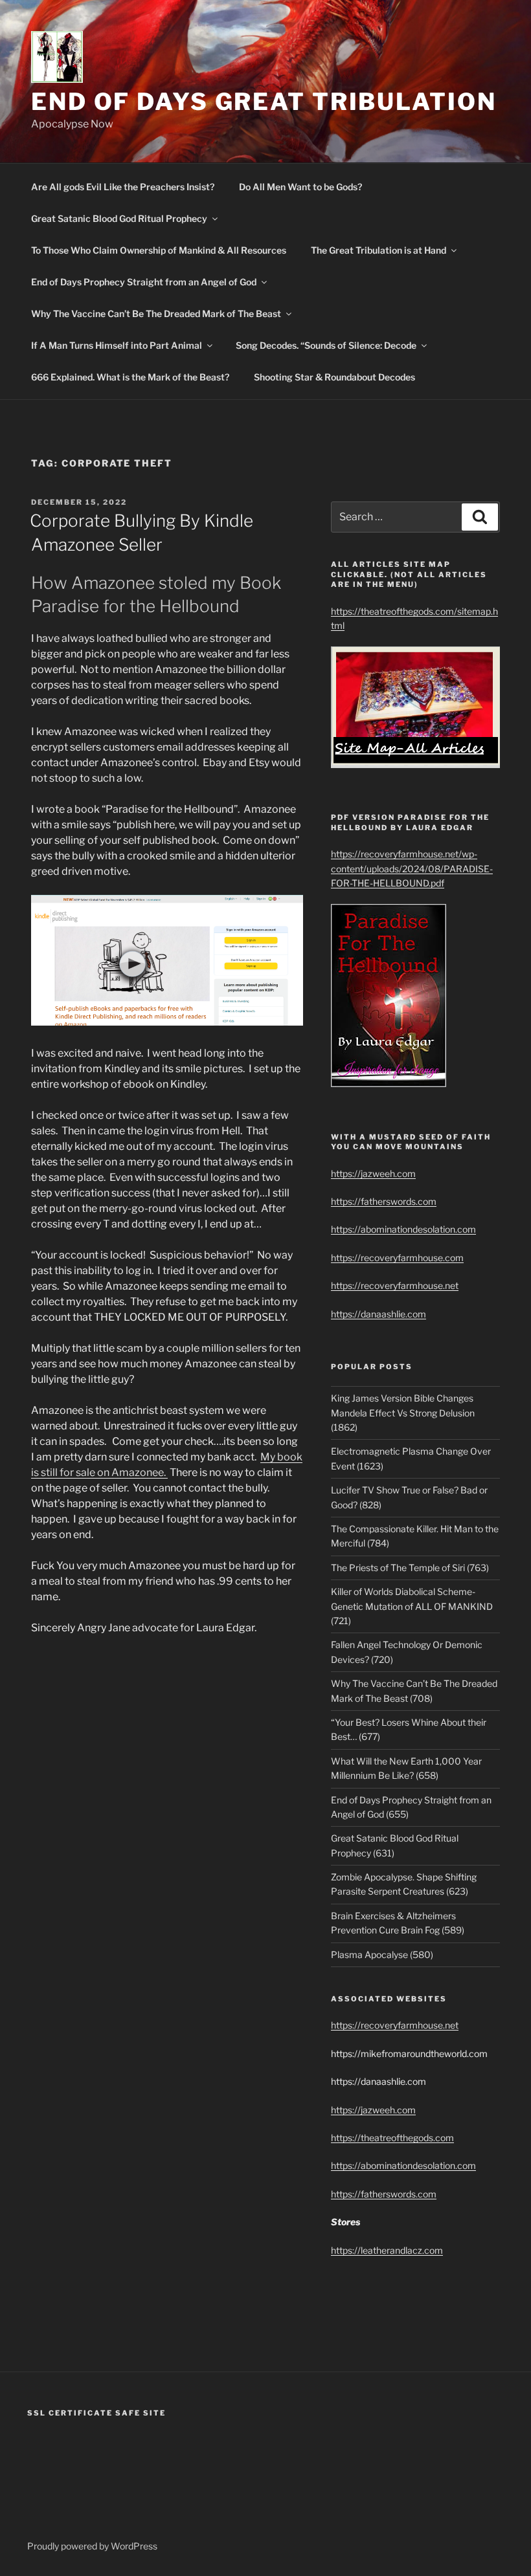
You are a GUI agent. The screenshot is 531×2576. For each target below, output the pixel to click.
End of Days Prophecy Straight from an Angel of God (144, 282)
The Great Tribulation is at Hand (378, 250)
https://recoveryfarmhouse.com (397, 1258)
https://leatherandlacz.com (387, 2250)
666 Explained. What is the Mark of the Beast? (130, 377)
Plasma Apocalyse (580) (382, 1954)
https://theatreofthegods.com (392, 2138)
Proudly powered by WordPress (92, 2546)
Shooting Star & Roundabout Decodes (334, 377)
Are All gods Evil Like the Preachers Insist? (123, 187)
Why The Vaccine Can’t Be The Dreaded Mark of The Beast (156, 314)
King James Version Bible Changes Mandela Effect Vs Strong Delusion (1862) (403, 1413)
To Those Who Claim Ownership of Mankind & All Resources (159, 250)
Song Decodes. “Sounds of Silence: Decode (326, 345)
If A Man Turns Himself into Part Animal (117, 345)
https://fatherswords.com (384, 1201)
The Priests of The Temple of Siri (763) (410, 1568)
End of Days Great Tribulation (264, 102)
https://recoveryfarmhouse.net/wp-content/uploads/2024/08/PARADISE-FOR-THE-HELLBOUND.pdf (412, 868)
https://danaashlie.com (378, 1314)
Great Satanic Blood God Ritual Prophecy (119, 218)
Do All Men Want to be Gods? (300, 187)
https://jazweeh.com (373, 1173)
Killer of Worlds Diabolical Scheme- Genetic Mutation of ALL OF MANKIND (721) (412, 1606)
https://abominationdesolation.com (403, 1229)
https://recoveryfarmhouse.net (395, 1285)
